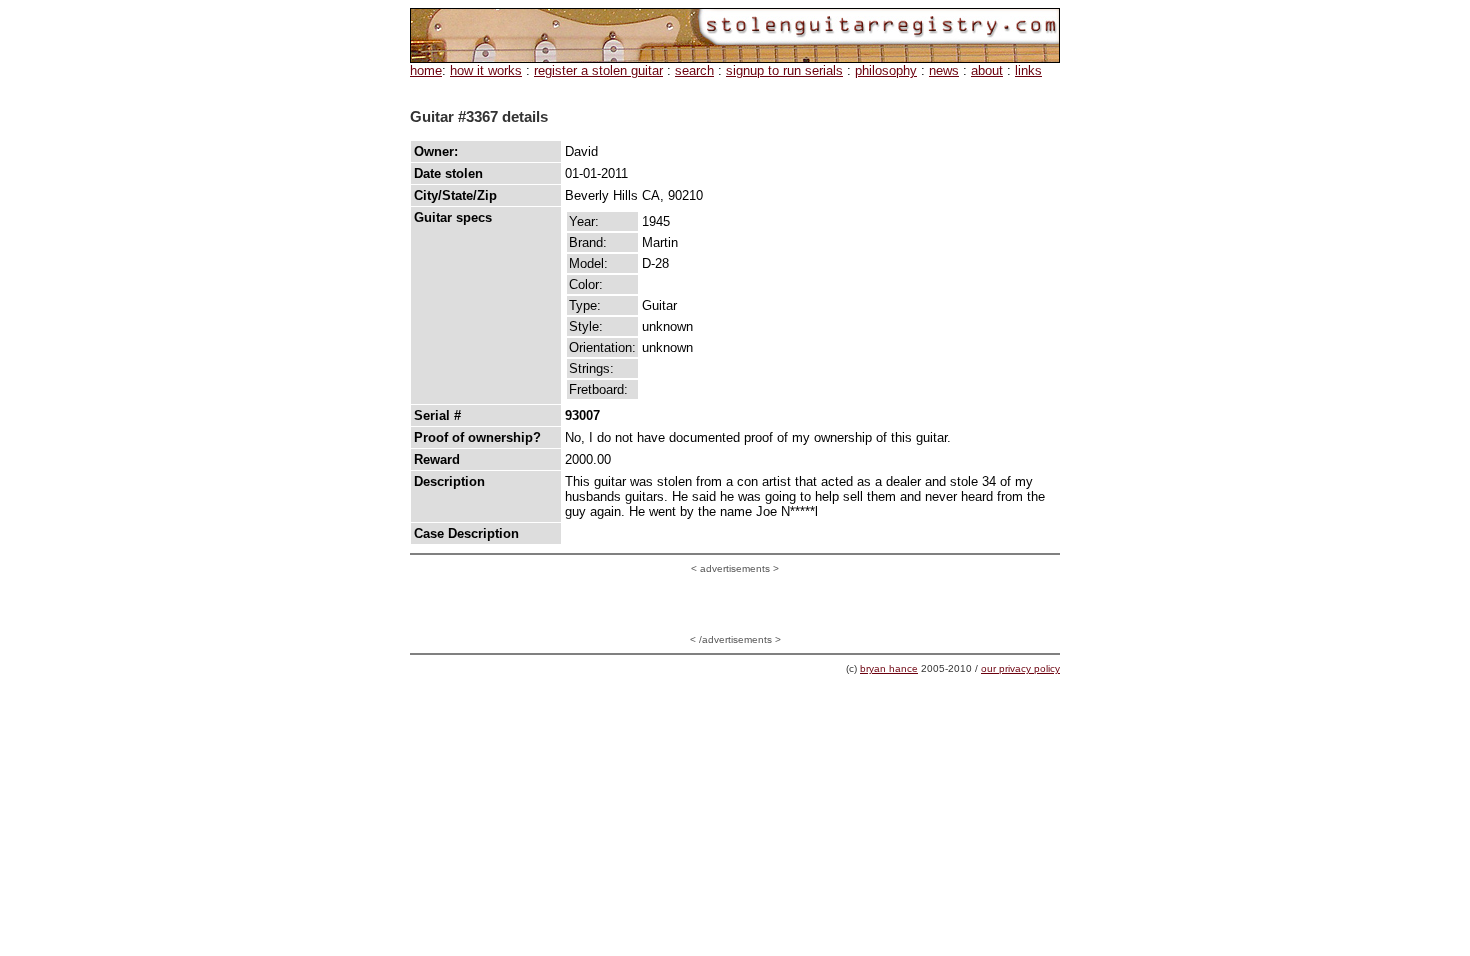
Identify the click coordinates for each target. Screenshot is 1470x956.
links (1028, 70)
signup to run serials (784, 70)
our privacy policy (1020, 668)
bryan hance (889, 668)
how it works (486, 70)
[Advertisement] (735, 604)
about (987, 70)
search (694, 70)
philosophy (886, 70)
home (426, 70)
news (944, 70)
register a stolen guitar (598, 70)
